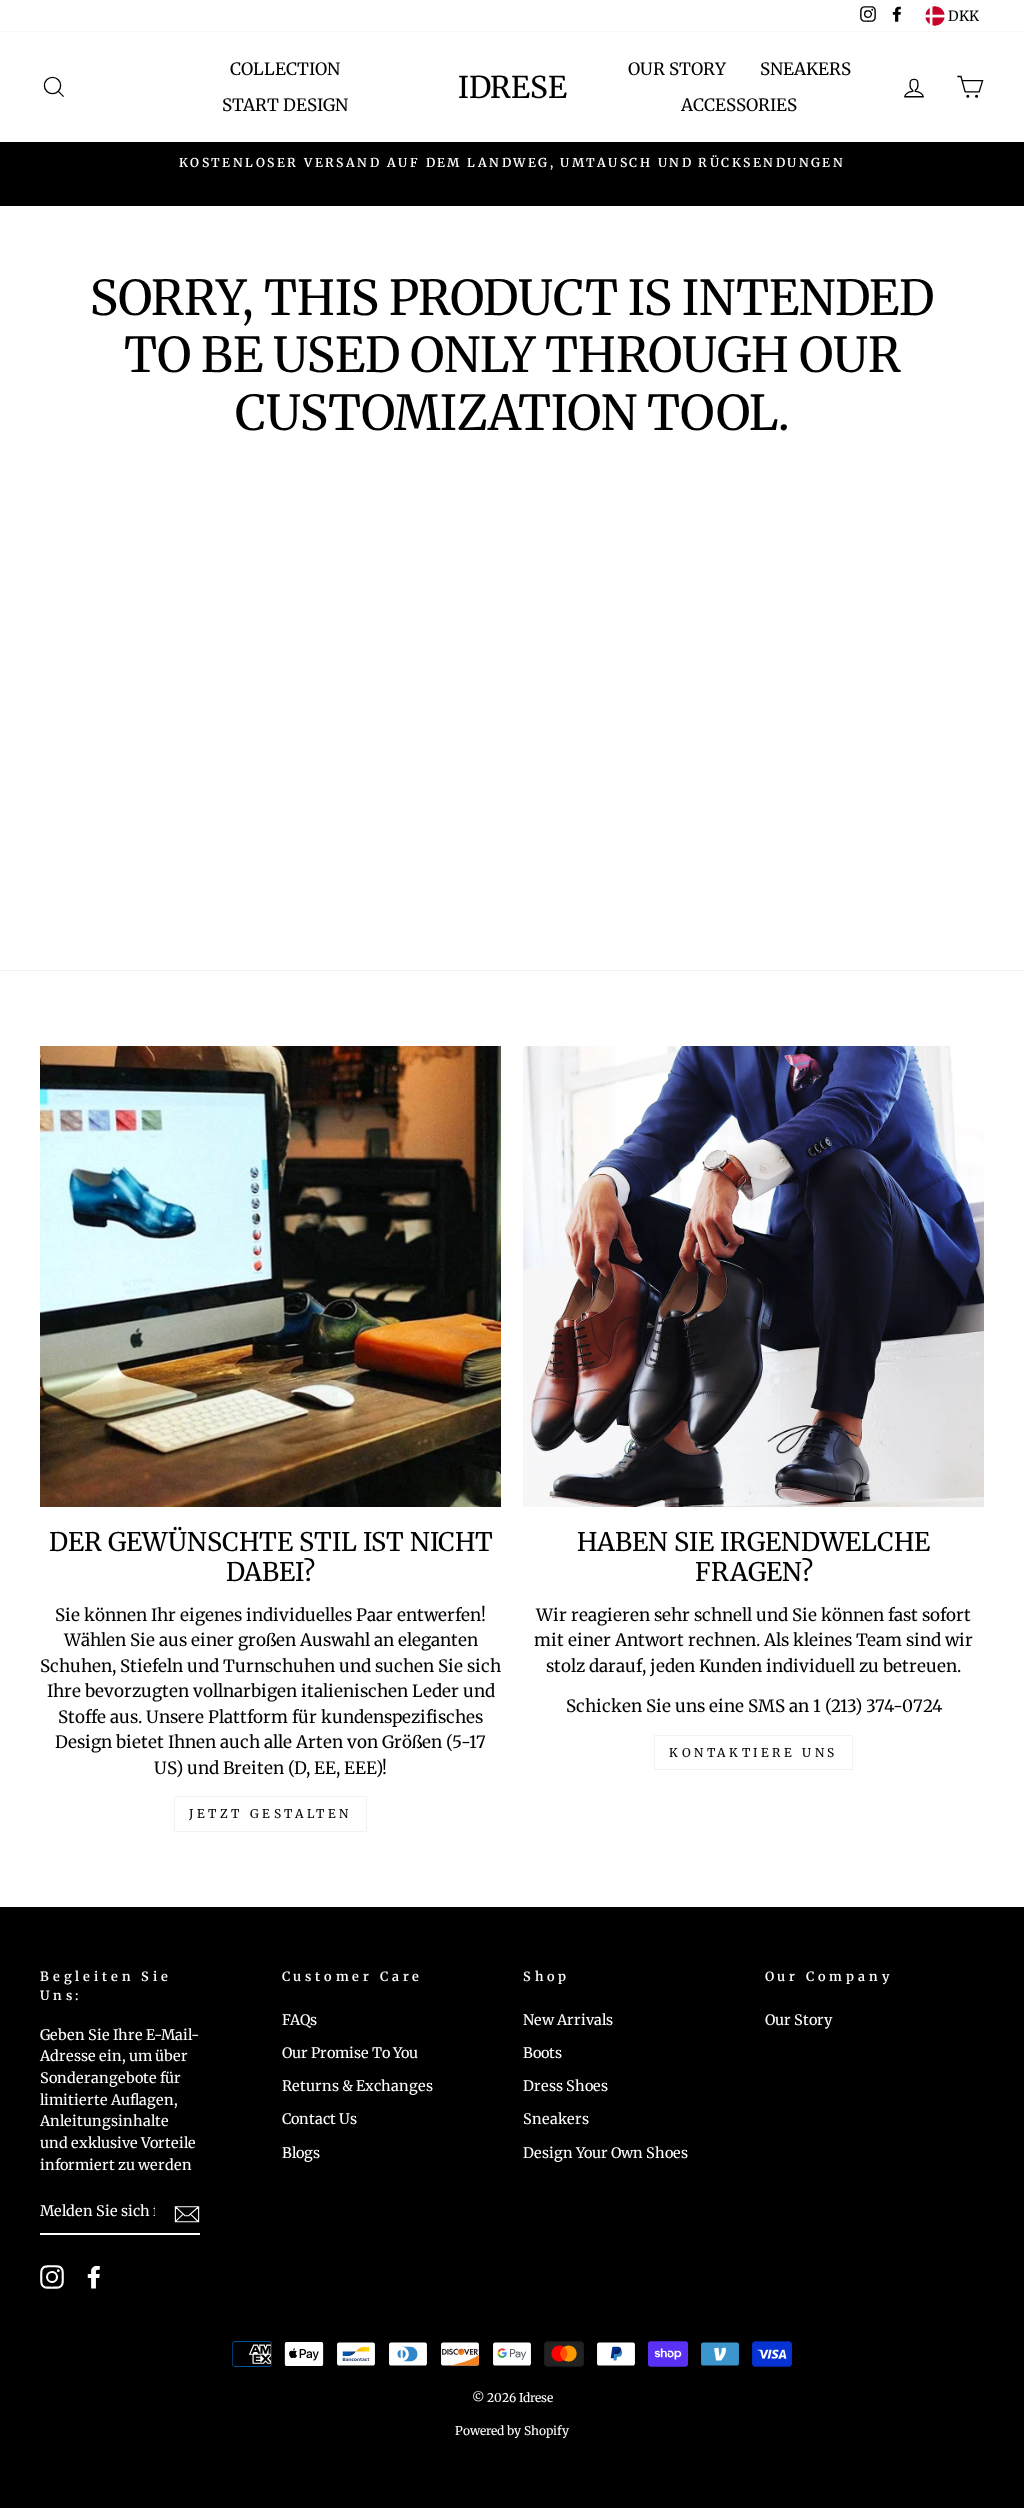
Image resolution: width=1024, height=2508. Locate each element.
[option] (512, 163)
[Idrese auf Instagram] (52, 2277)
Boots (542, 2053)
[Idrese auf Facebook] (94, 2277)
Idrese (512, 87)
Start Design (285, 105)
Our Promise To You (350, 2053)
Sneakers (805, 69)
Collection (285, 69)
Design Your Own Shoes (605, 2153)
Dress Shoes (565, 2086)
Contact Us (319, 2119)
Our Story (677, 69)
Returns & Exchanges (357, 2086)
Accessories (739, 105)
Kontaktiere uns (753, 1752)
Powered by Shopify (512, 2430)
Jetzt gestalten (270, 1813)
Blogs (301, 2153)
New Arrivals (568, 2020)
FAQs (299, 2020)
